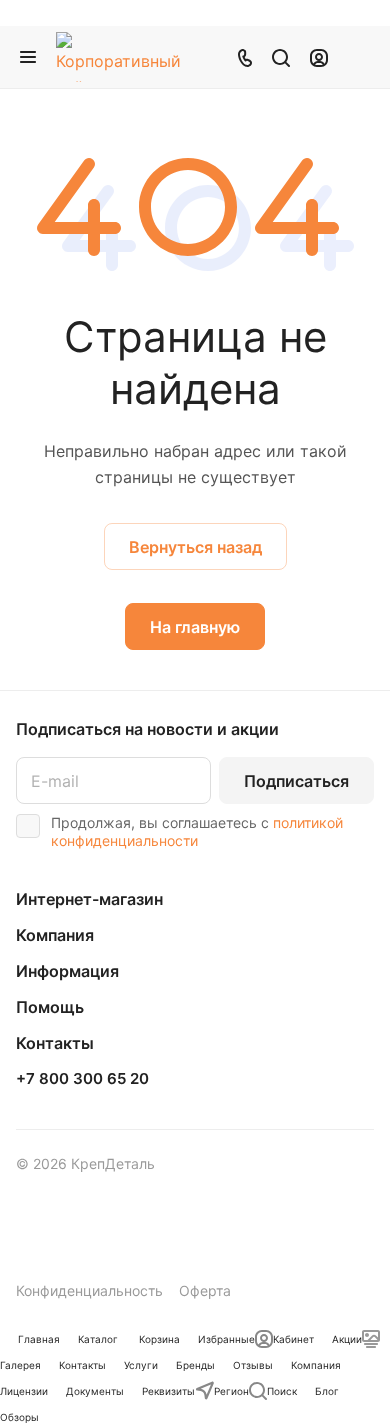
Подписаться (296, 781)
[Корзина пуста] (358, 57)
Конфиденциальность (89, 1290)
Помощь (50, 1007)
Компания (55, 935)
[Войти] (319, 57)
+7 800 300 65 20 (82, 1079)
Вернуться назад (195, 547)
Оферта (205, 1290)
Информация (67, 971)
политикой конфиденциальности (197, 831)
